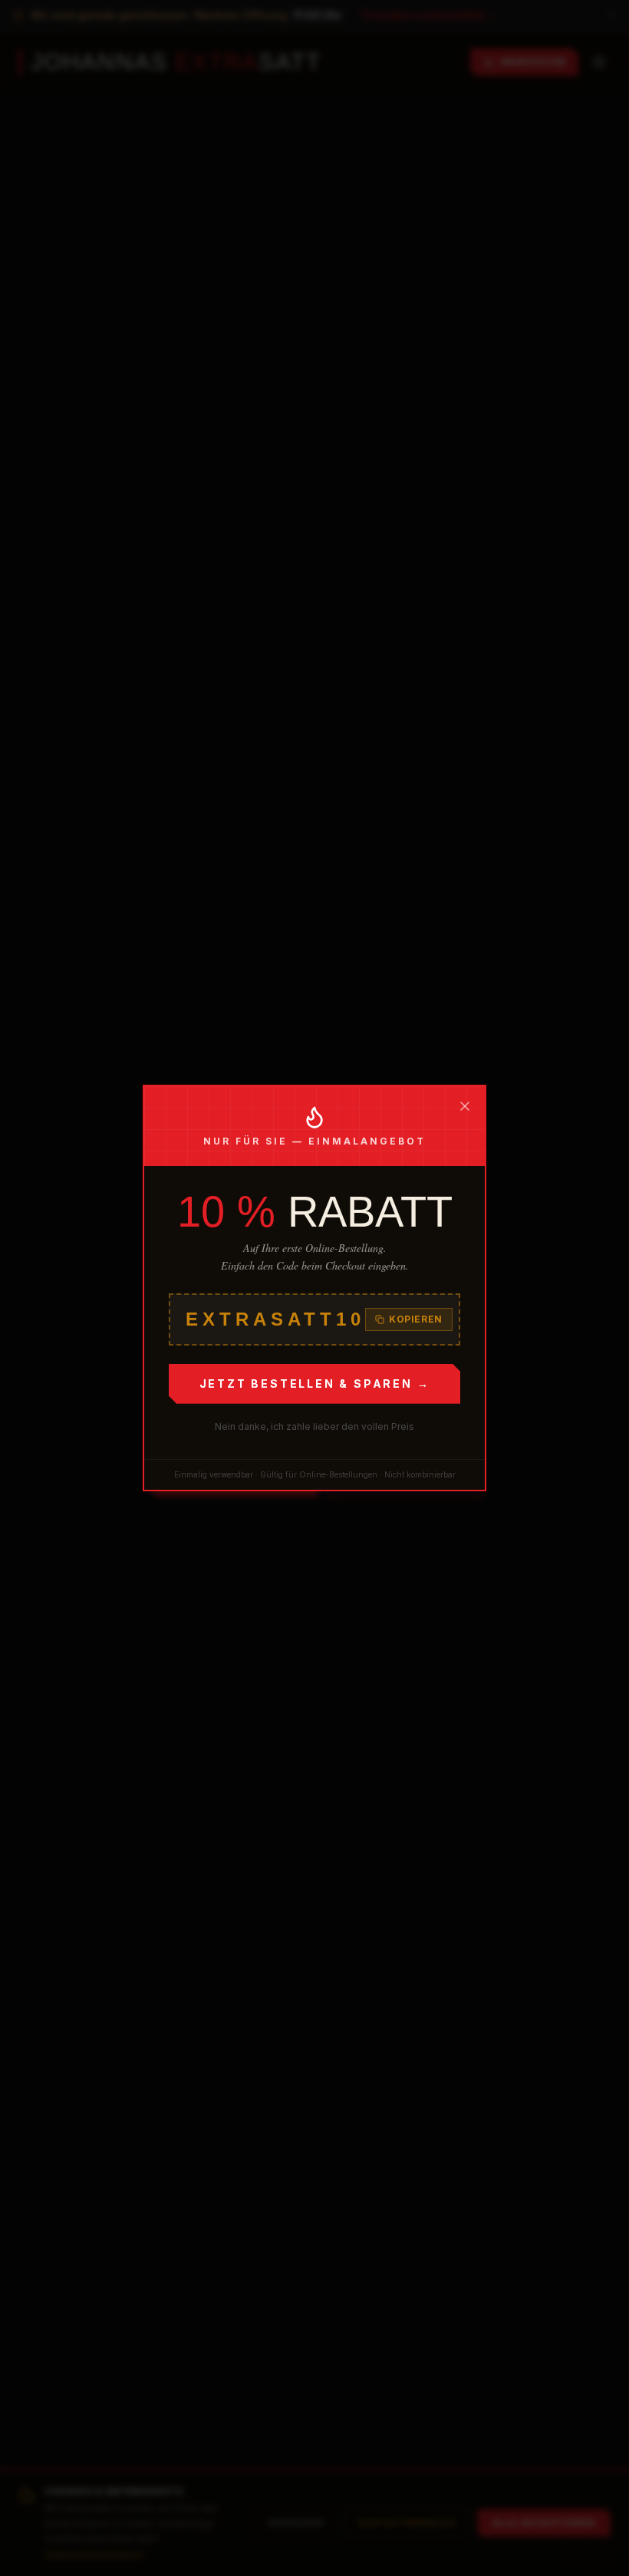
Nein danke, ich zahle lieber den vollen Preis (314, 1426)
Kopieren (416, 1319)
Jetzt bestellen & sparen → (315, 1384)
